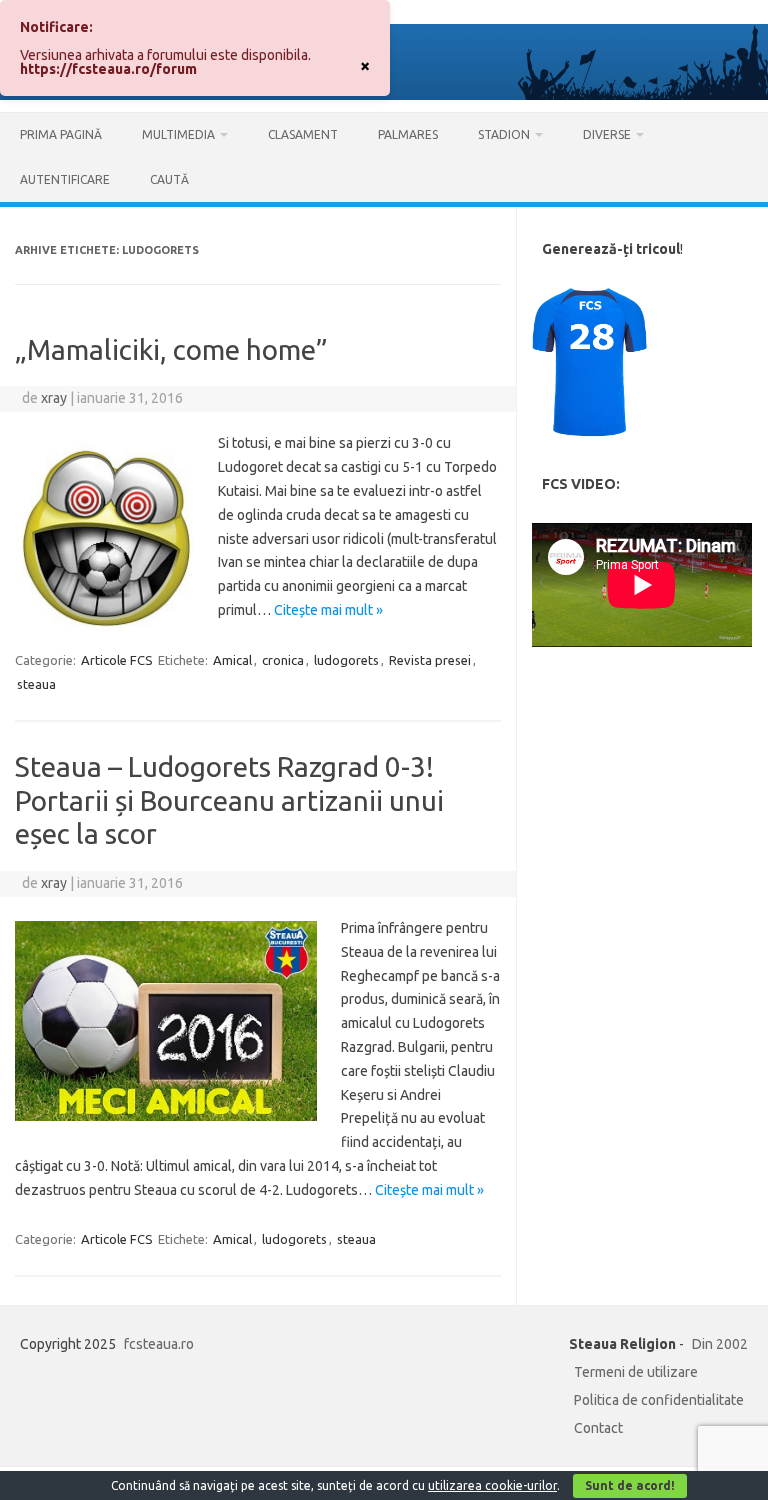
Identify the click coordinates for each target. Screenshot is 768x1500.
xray (54, 398)
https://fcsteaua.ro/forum (108, 69)
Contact (598, 1428)
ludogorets (346, 660)
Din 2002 (720, 1344)
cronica (283, 660)
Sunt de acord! (630, 1485)
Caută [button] (169, 179)
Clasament (303, 134)
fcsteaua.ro (159, 1344)
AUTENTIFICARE (65, 179)
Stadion (504, 134)
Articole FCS (117, 660)
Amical (232, 660)
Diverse (607, 134)
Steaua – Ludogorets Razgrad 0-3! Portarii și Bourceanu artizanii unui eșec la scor (229, 800)
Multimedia (178, 134)
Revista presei (430, 660)
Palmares (408, 134)
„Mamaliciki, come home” (171, 349)
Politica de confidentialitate (659, 1400)
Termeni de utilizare (636, 1372)
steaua (36, 684)
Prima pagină (61, 134)
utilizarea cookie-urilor (492, 1485)
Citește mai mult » (328, 610)
